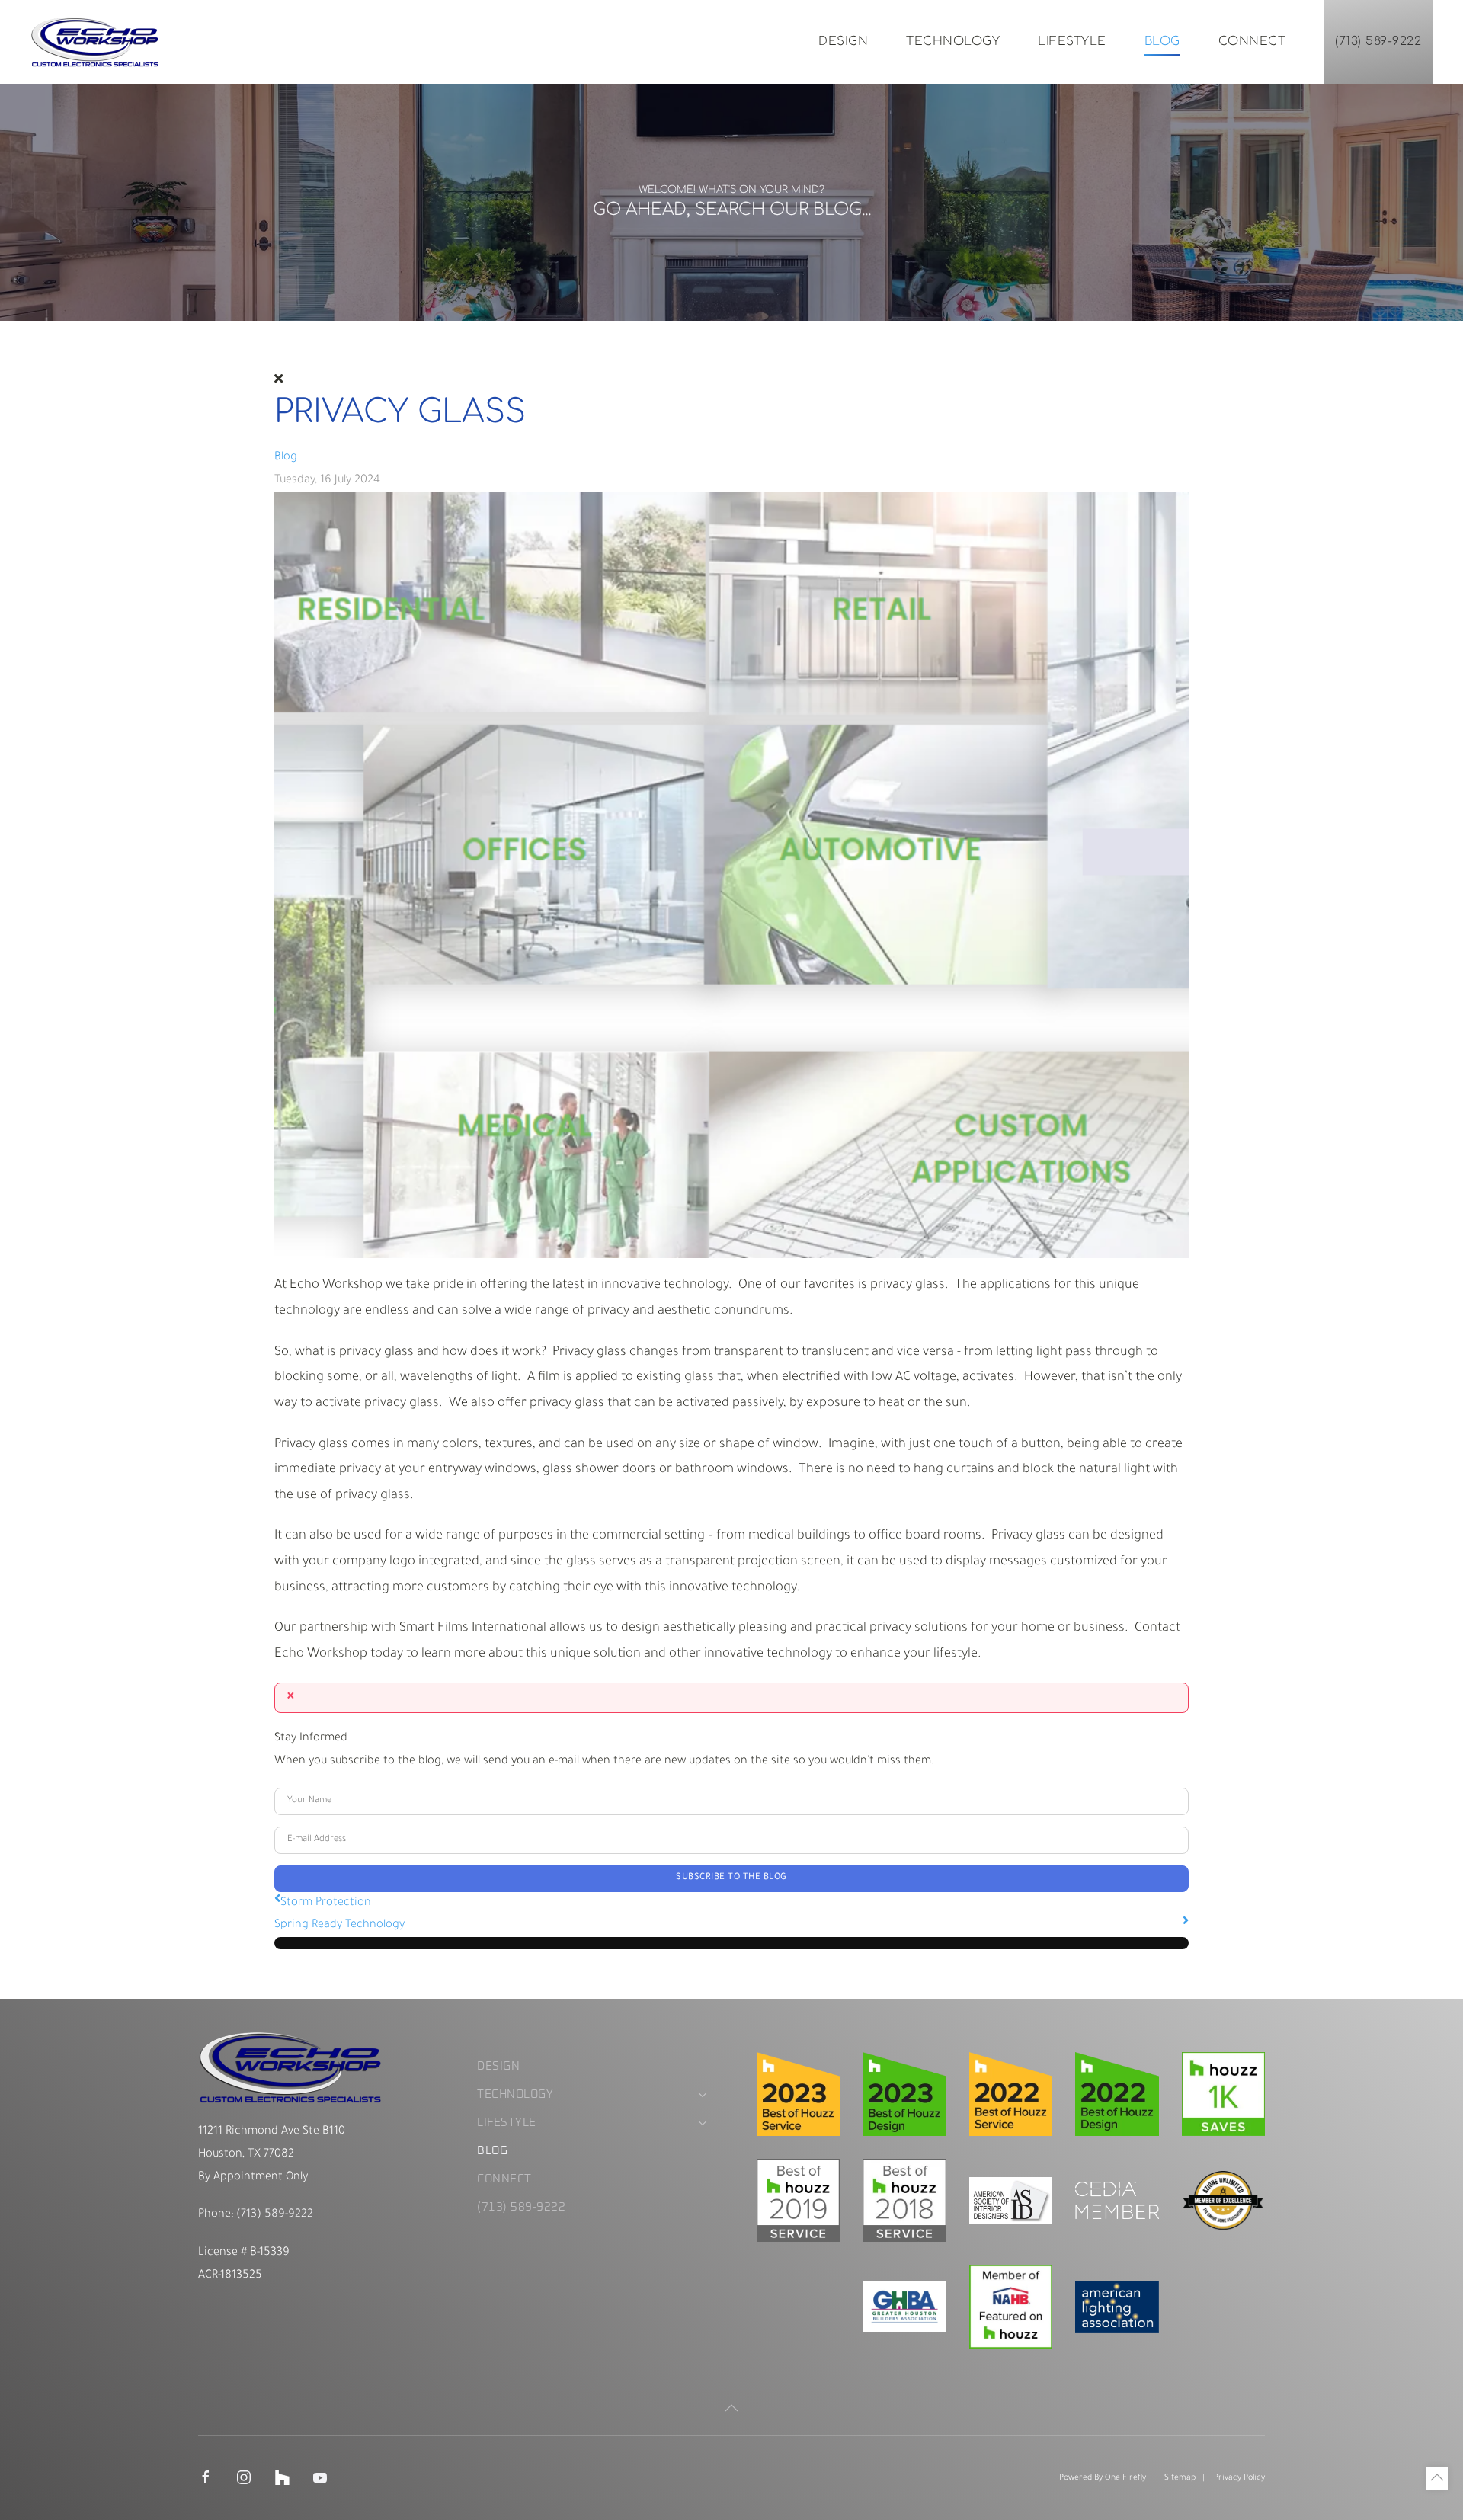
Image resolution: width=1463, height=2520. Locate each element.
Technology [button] (953, 41)
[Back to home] (95, 42)
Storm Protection (326, 1903)
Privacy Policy (1239, 2478)
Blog (1162, 41)
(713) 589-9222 (1378, 41)
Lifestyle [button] (1072, 41)
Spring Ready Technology (339, 1925)
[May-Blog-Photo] (731, 876)
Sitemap (1180, 2478)
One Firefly (1125, 2478)
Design (843, 41)
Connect (1252, 41)
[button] (731, 2408)
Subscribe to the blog (731, 1878)
